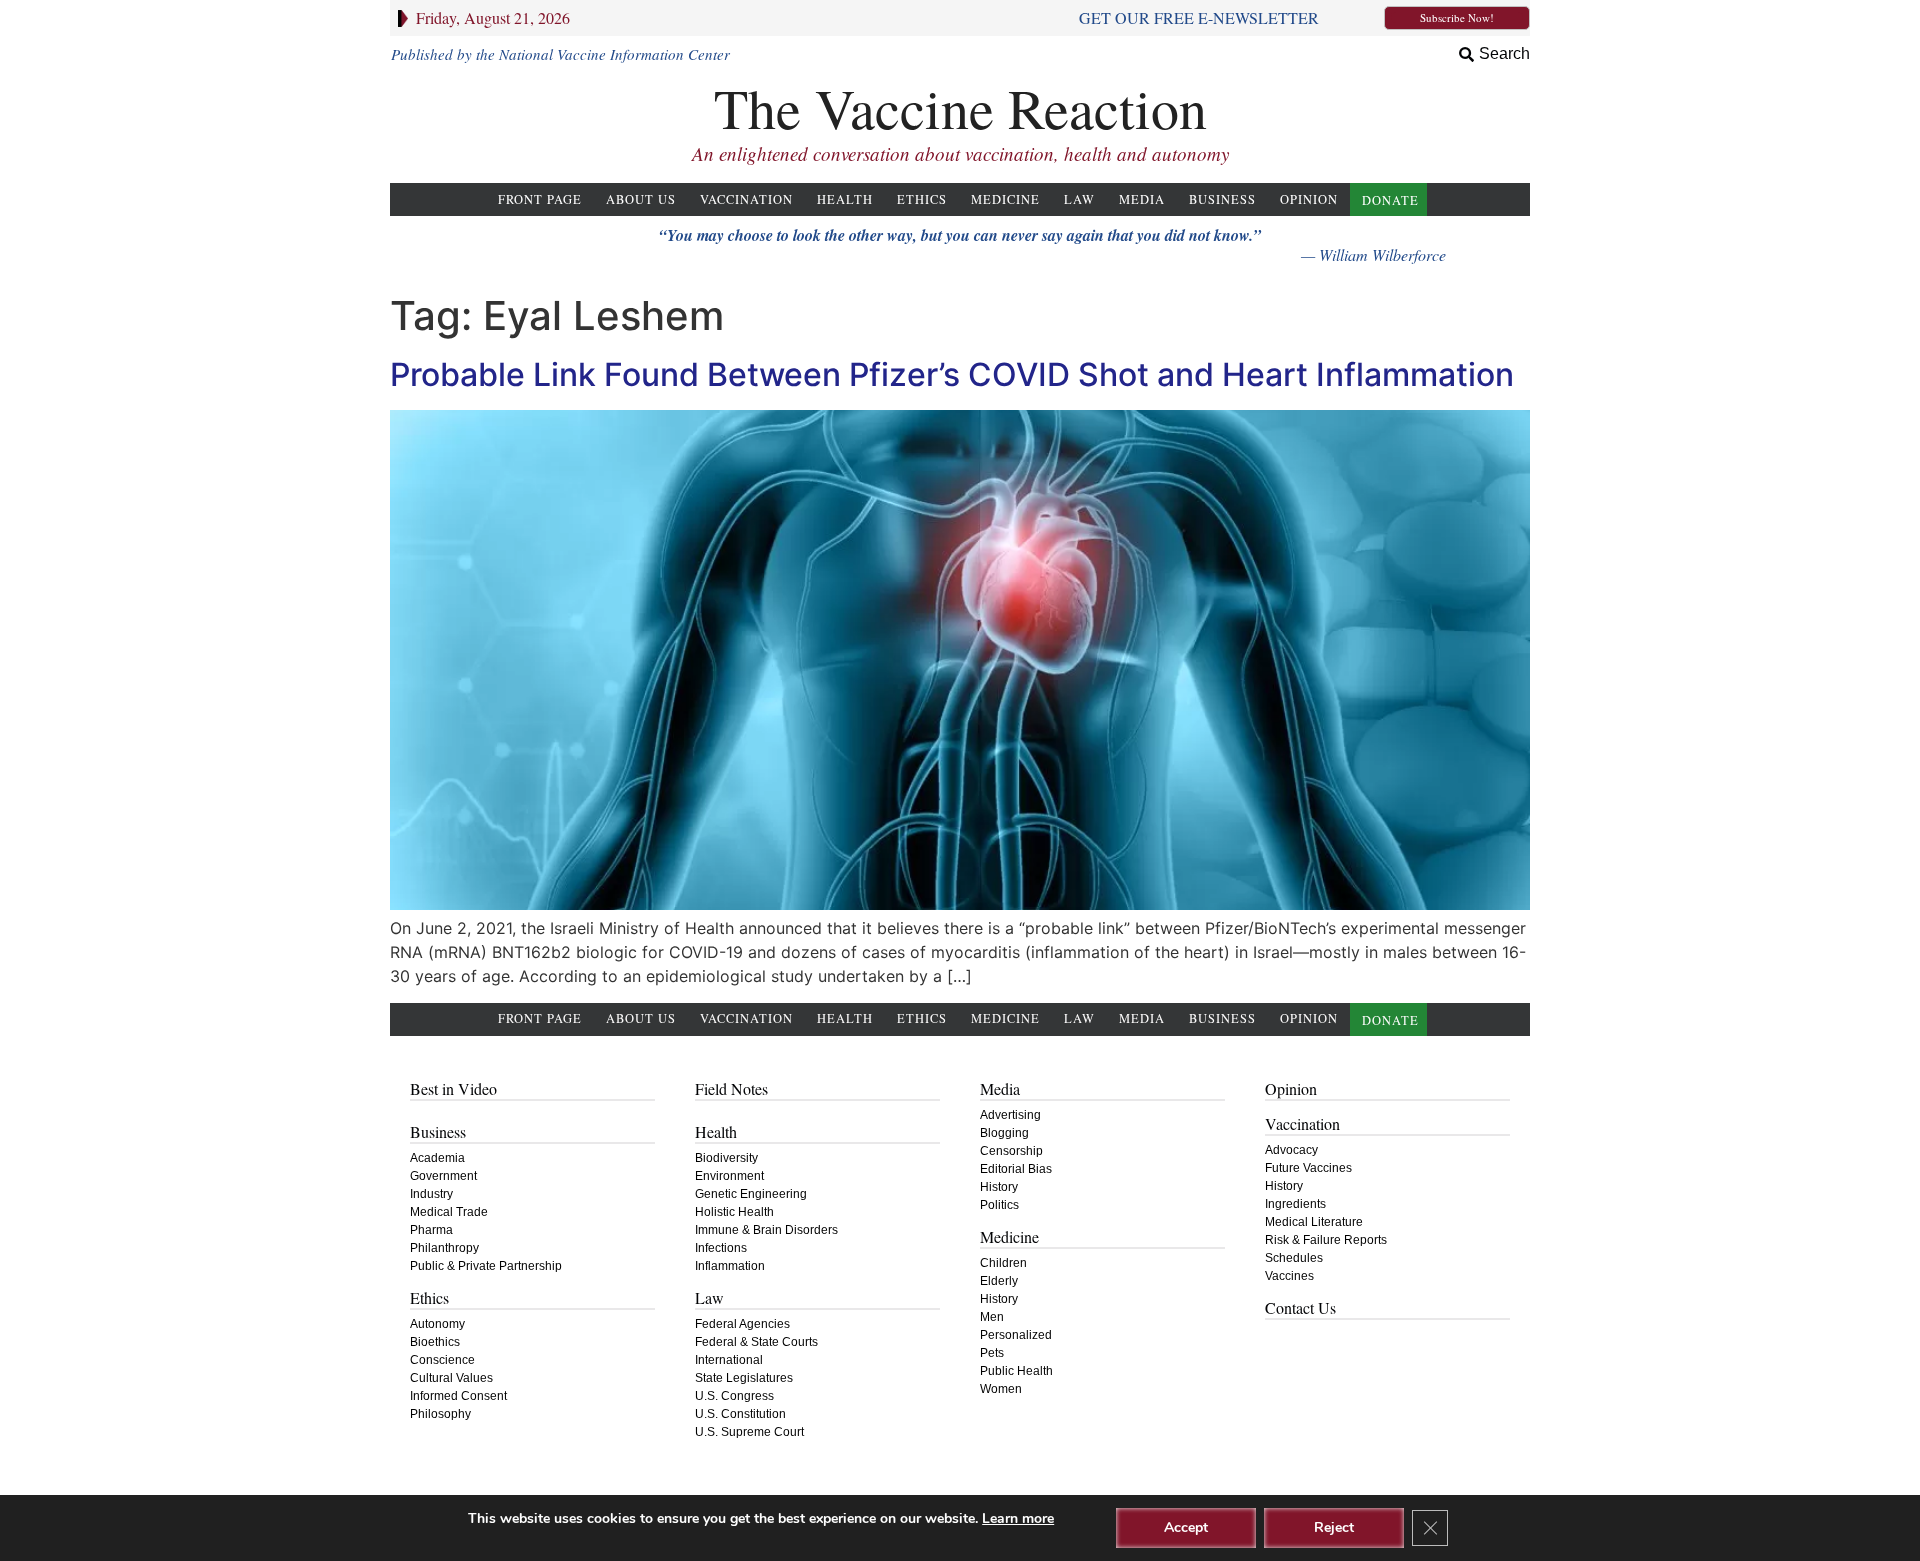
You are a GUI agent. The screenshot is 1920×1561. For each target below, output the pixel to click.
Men (992, 1317)
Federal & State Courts (756, 1342)
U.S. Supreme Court (749, 1432)
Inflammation (730, 1266)
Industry (431, 1194)
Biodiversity (726, 1158)
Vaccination (746, 199)
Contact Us (1300, 1307)
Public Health (1016, 1371)
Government (443, 1176)
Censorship (1011, 1151)
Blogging (1004, 1133)
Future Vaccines (1308, 1168)
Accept (1186, 1527)
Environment (729, 1176)
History (999, 1187)
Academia (437, 1158)
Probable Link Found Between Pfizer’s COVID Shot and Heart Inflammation (952, 374)
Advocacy (1291, 1150)
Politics (999, 1205)
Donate (1390, 200)
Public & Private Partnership (486, 1266)
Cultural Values (451, 1378)
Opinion (1309, 199)
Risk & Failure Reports (1326, 1240)
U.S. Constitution (740, 1414)
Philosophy (440, 1414)
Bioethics (435, 1342)
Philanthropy (444, 1248)
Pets (992, 1353)
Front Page (540, 199)
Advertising (1010, 1115)
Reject (1334, 1527)
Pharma (431, 1230)
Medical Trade (449, 1212)
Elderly (999, 1281)
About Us (641, 199)
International (729, 1360)
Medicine (1005, 199)
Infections (721, 1248)
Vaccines (1289, 1276)
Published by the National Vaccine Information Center (560, 54)
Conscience (442, 1360)
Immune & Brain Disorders (766, 1230)
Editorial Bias (1016, 1169)
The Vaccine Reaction (960, 107)
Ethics (922, 199)
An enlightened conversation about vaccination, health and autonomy (960, 153)
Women (1001, 1389)
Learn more (1018, 1518)
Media (1142, 199)
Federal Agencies (742, 1324)
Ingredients (1295, 1204)
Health (845, 199)
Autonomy (437, 1324)
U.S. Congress (734, 1396)
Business (1222, 199)
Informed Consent (458, 1396)
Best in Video (453, 1088)
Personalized (1016, 1335)
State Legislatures (744, 1378)
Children (1003, 1263)
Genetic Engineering (751, 1194)
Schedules (1294, 1258)
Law (1079, 199)
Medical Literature (1314, 1222)
